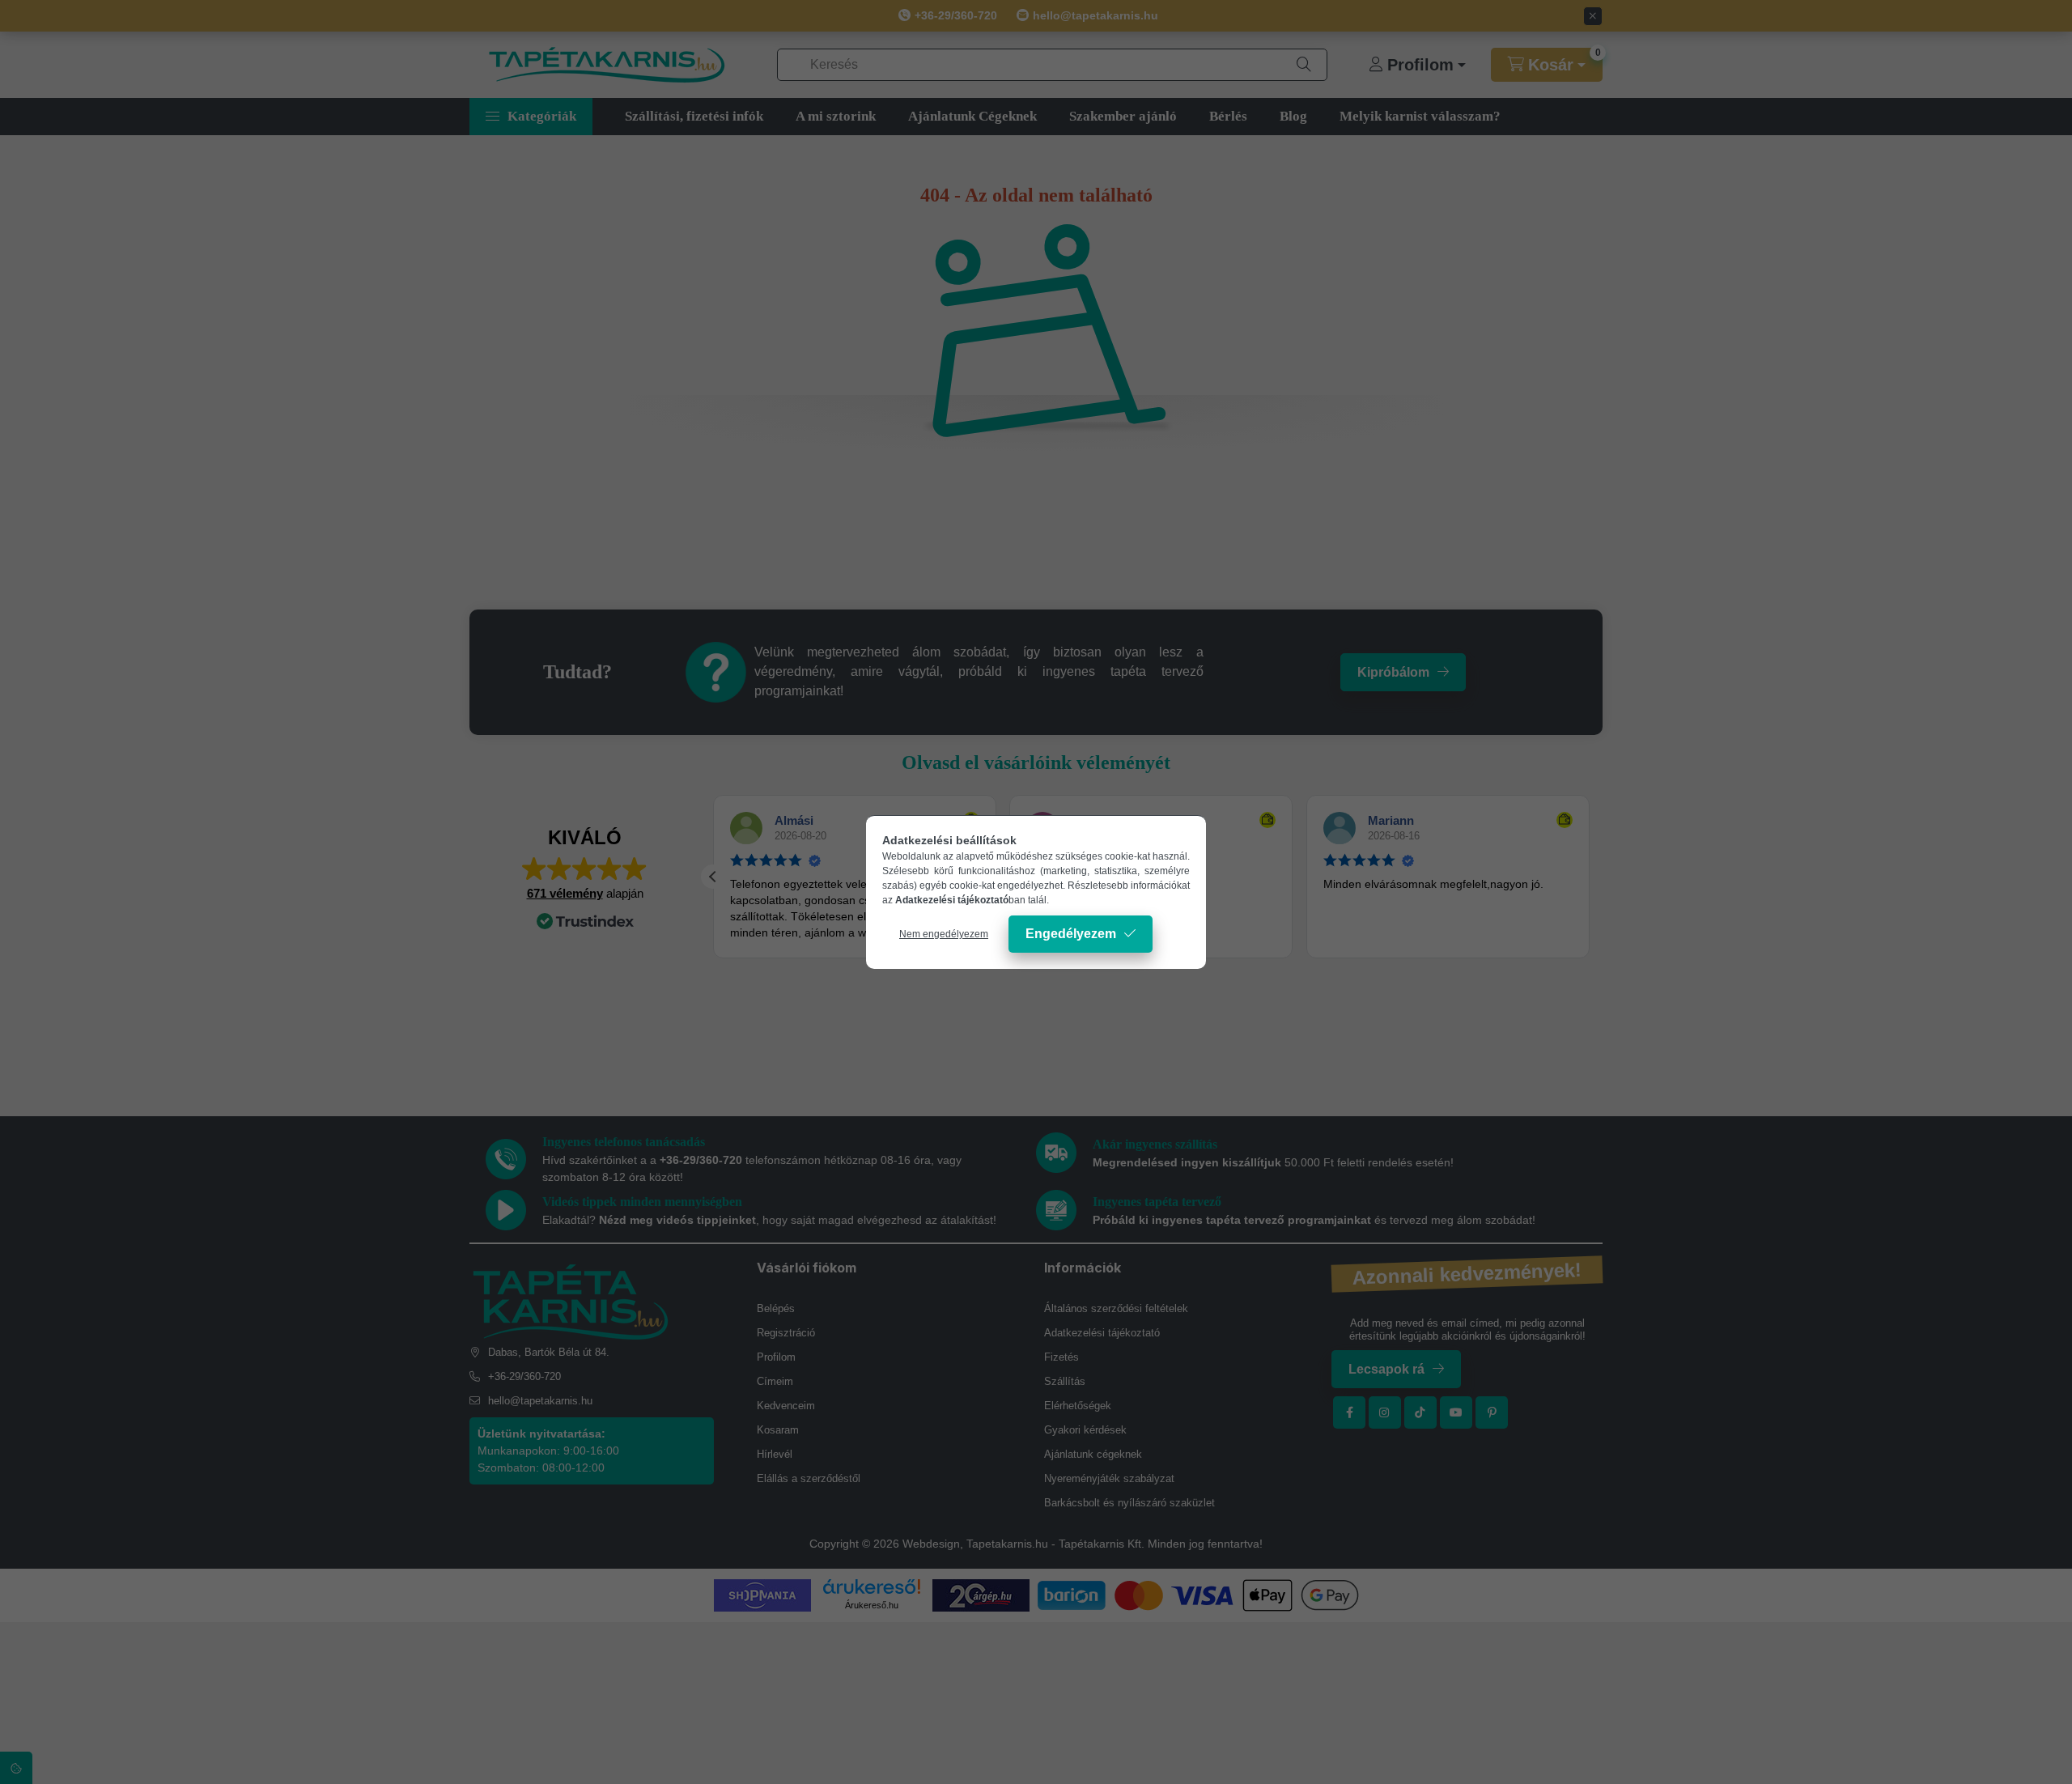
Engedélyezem (1071, 934)
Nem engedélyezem (944, 934)
